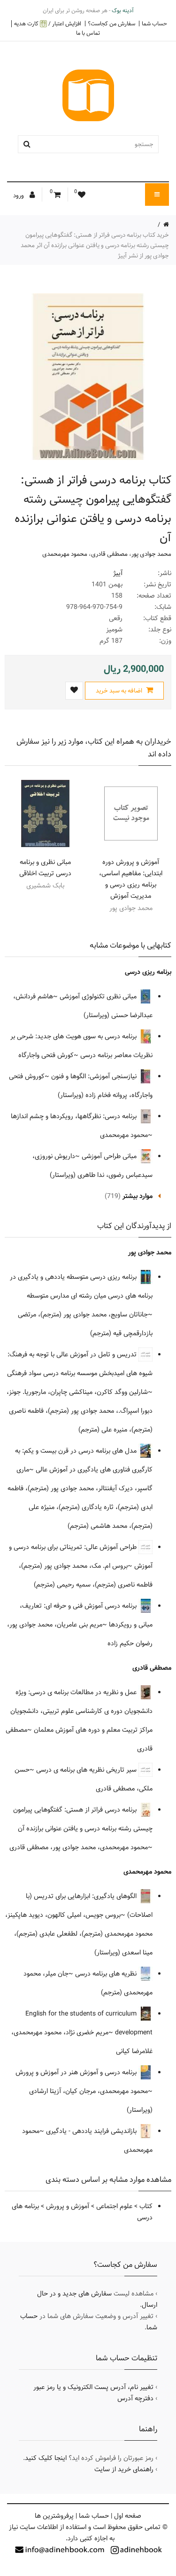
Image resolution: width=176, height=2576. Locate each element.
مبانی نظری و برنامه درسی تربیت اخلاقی (45, 868)
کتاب (146, 2206)
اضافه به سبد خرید (120, 691)
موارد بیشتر (138, 1196)
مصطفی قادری (109, 554)
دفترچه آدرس (135, 2398)
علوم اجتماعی (114, 2206)
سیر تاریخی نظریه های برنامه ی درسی (87, 1770)
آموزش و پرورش (68, 2206)
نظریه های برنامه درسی (107, 1974)
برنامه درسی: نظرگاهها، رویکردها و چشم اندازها (75, 1116)
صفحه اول (128, 2516)
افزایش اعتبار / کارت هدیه (48, 24)
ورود (19, 195)
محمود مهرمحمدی (65, 554)
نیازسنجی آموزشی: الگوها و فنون (95, 1076)
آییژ (118, 573)
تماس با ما (88, 33)
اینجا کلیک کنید (46, 2458)
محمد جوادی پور (151, 554)
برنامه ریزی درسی (148, 972)
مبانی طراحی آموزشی (110, 1156)
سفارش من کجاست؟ (111, 23)
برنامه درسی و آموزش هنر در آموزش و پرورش (77, 2072)
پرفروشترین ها (54, 2516)
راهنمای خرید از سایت (124, 2469)
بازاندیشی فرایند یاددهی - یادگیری (92, 2131)
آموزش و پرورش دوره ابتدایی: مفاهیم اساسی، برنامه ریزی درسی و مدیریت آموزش (131, 879)
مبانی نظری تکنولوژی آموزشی (99, 996)
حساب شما (154, 23)
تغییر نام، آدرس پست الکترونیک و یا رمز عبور (93, 2387)
